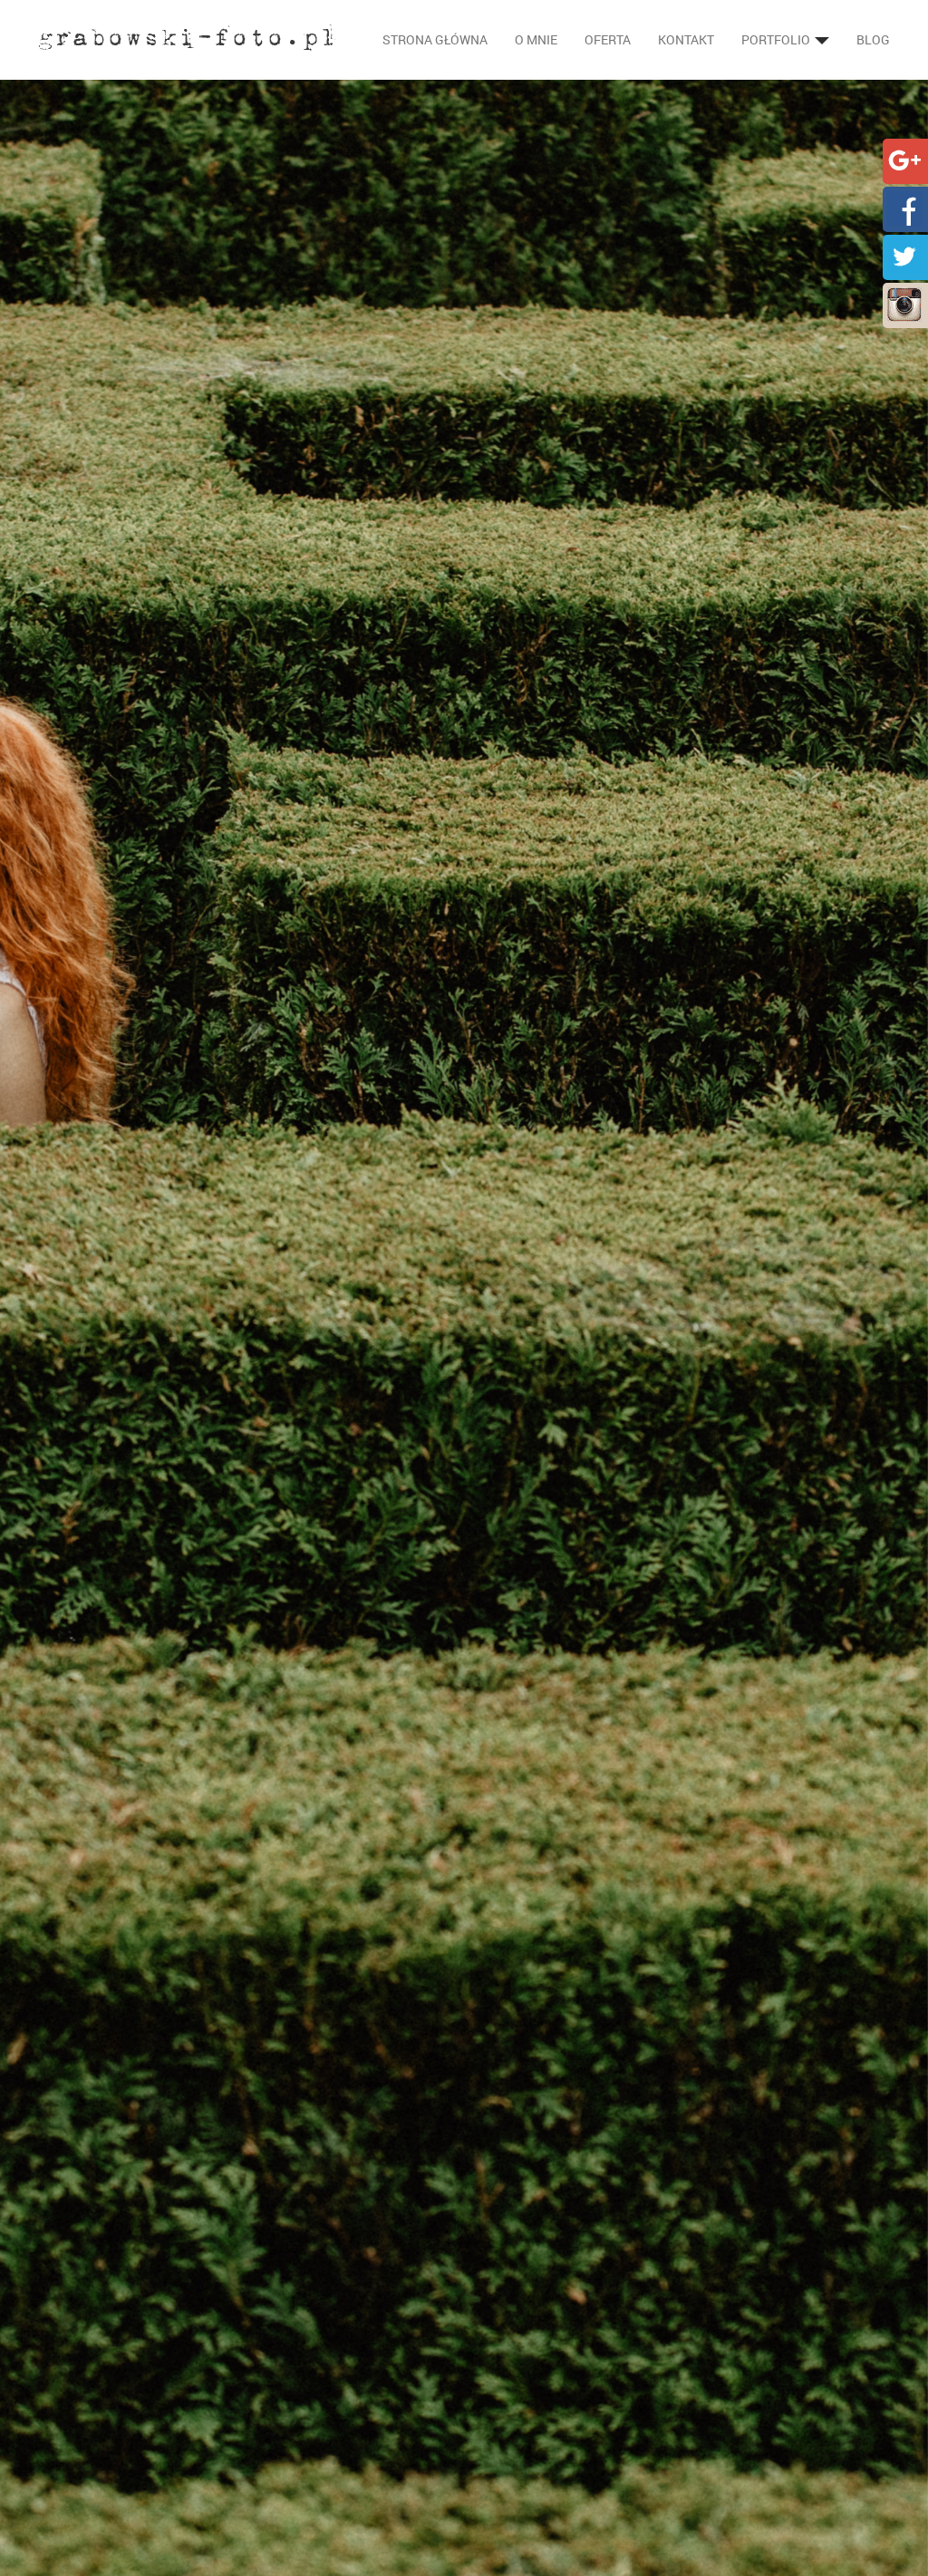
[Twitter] (904, 255)
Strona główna (435, 39)
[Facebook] (904, 207)
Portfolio (777, 39)
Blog (873, 39)
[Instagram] (904, 303)
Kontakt (686, 39)
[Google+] (904, 159)
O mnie (536, 39)
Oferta (608, 39)
